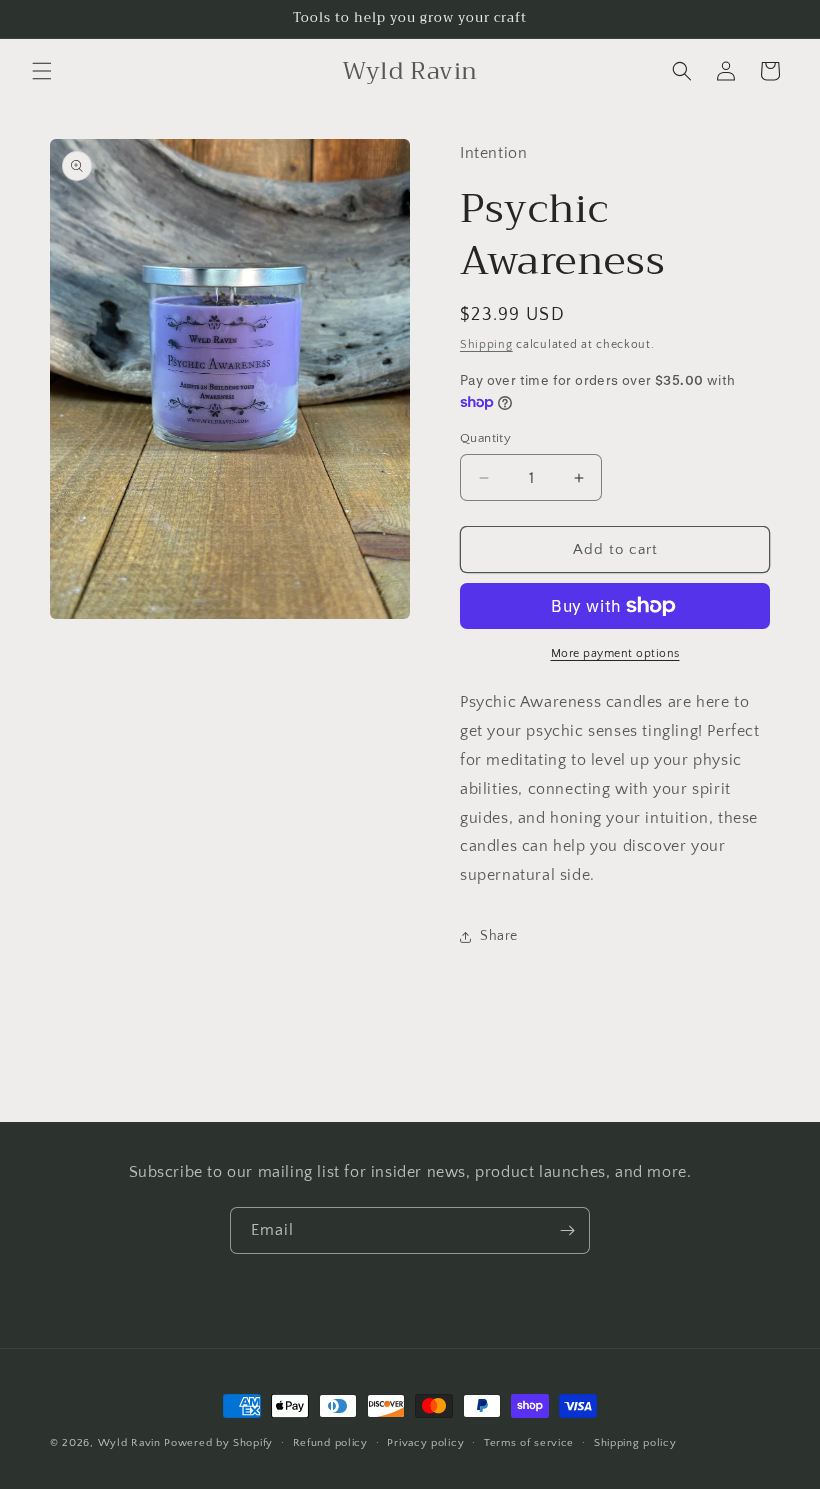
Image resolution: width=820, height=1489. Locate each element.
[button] (42, 71)
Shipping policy (635, 1443)
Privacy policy (425, 1443)
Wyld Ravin (129, 1443)
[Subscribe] (567, 1230)
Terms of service (529, 1443)
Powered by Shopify (218, 1443)
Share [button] (499, 936)
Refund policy (330, 1443)
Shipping (486, 344)
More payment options (615, 653)
